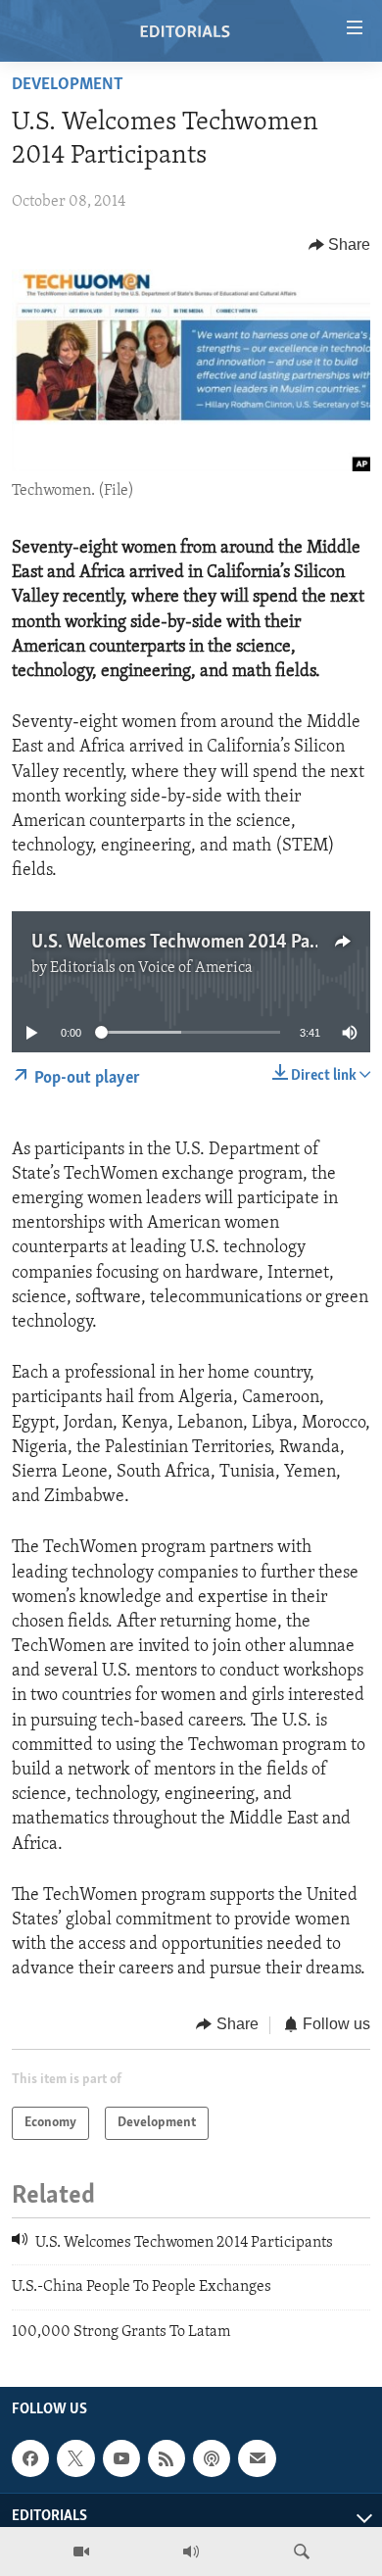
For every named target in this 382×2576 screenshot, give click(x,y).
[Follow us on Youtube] (121, 2458)
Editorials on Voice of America (151, 968)
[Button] (340, 245)
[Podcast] (212, 2458)
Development (68, 85)
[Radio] (191, 2552)
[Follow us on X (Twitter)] (75, 2458)
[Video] (81, 2552)
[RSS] (167, 2458)
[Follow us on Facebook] (30, 2458)
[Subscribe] (257, 2458)
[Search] (302, 2552)
